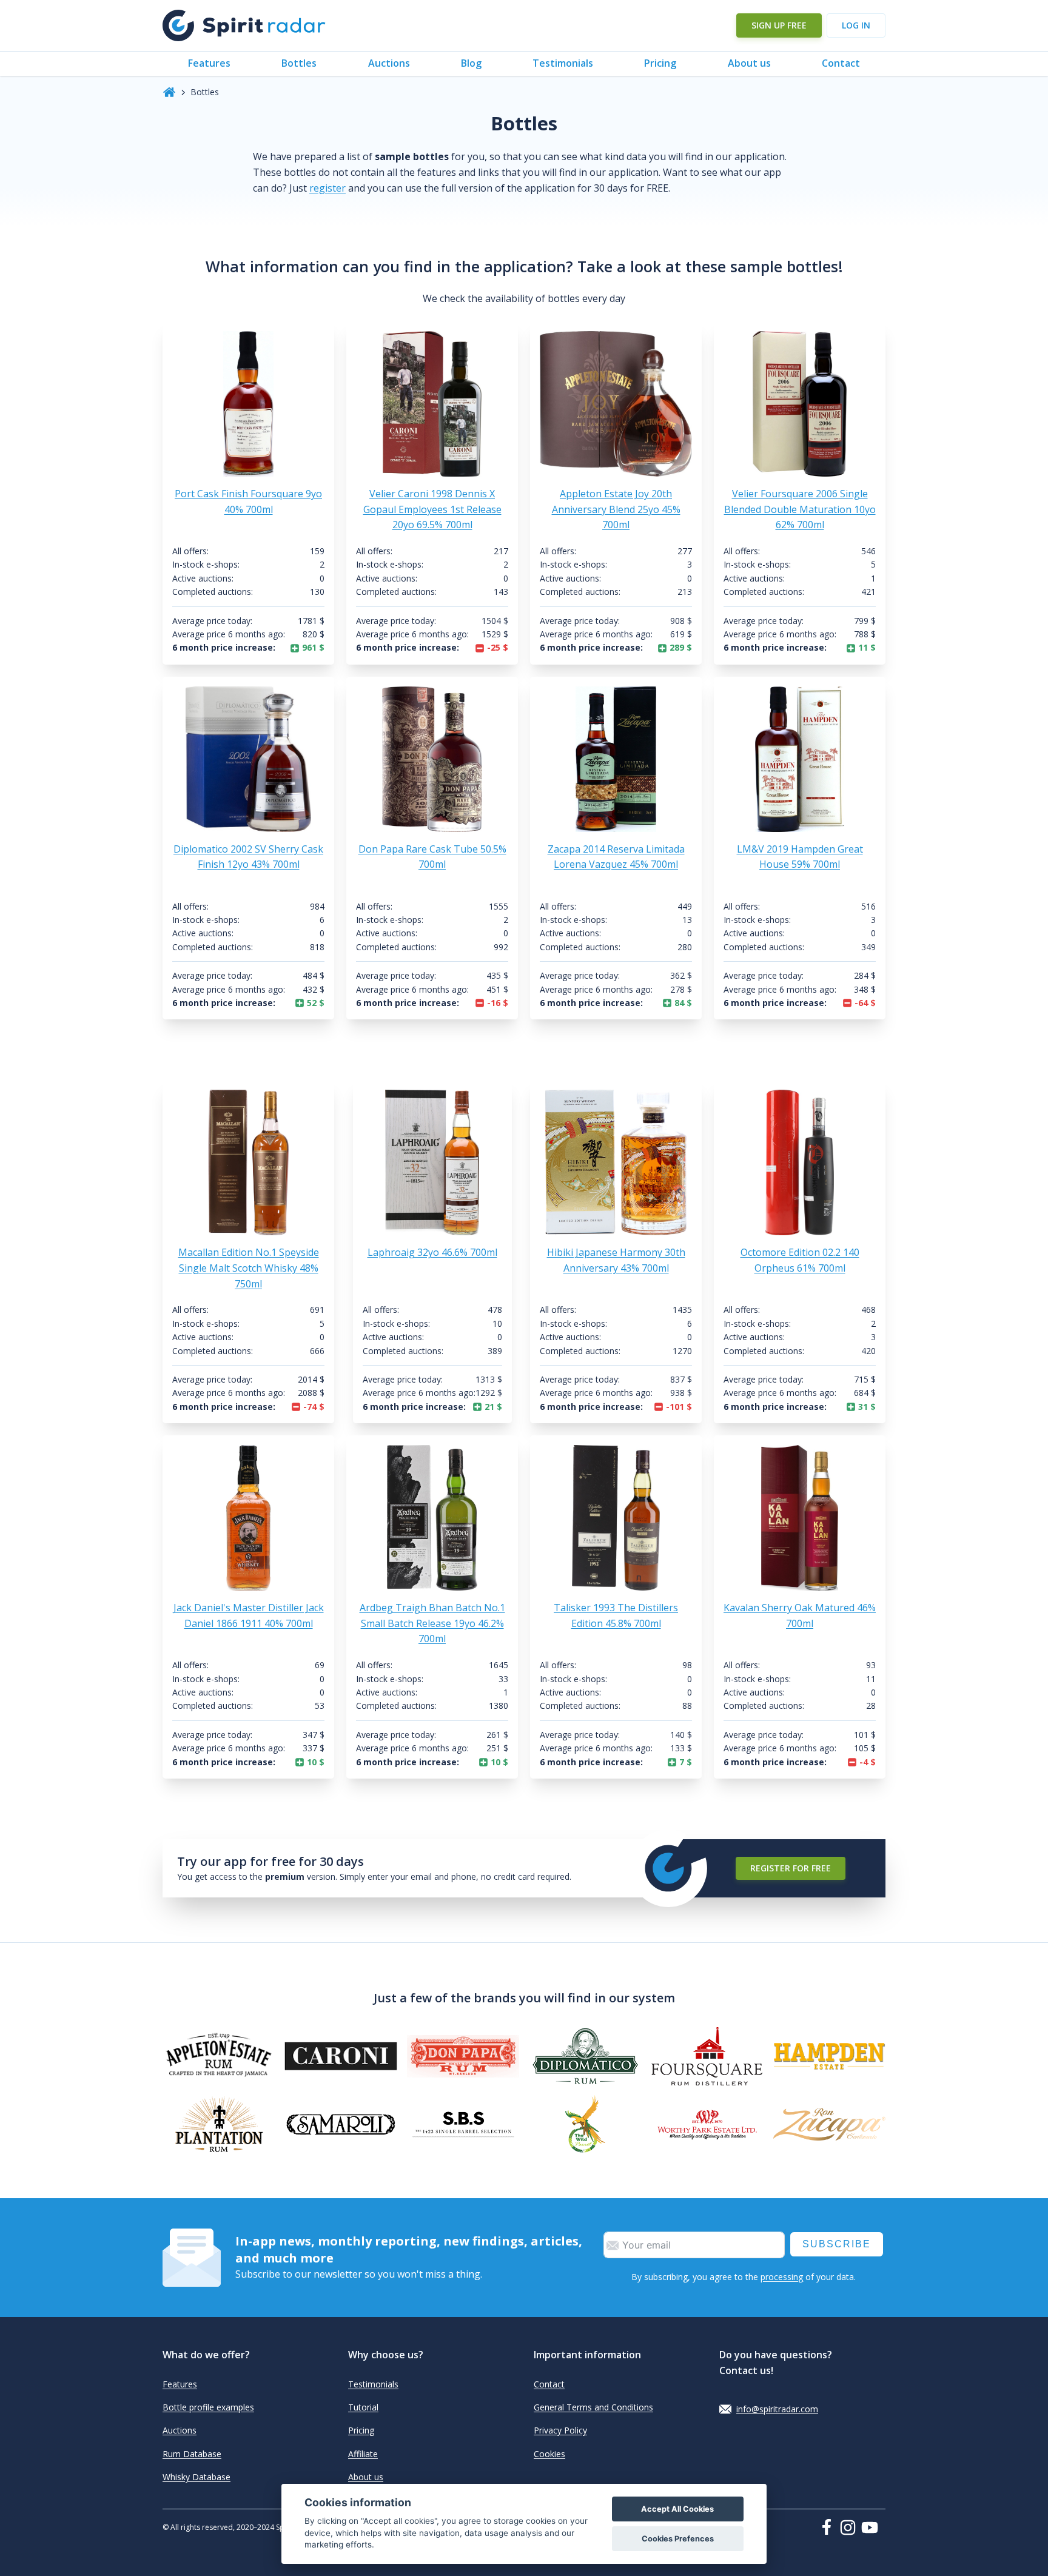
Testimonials (563, 63)
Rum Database (192, 2454)
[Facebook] (829, 2527)
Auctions (389, 63)
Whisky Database (196, 2477)
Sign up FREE (779, 25)
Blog (471, 63)
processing (782, 2277)
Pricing (660, 63)
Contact (841, 63)
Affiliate (363, 2454)
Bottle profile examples (208, 2407)
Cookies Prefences (678, 2539)
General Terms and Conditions (593, 2407)
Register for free (791, 1868)
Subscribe (837, 2244)
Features (209, 63)
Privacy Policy (560, 2430)
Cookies (549, 2454)
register (327, 188)
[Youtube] (873, 2527)
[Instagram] (850, 2527)
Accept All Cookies (677, 2509)
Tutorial (363, 2407)
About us (749, 63)
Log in (856, 25)
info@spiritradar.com (777, 2409)
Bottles (299, 63)
